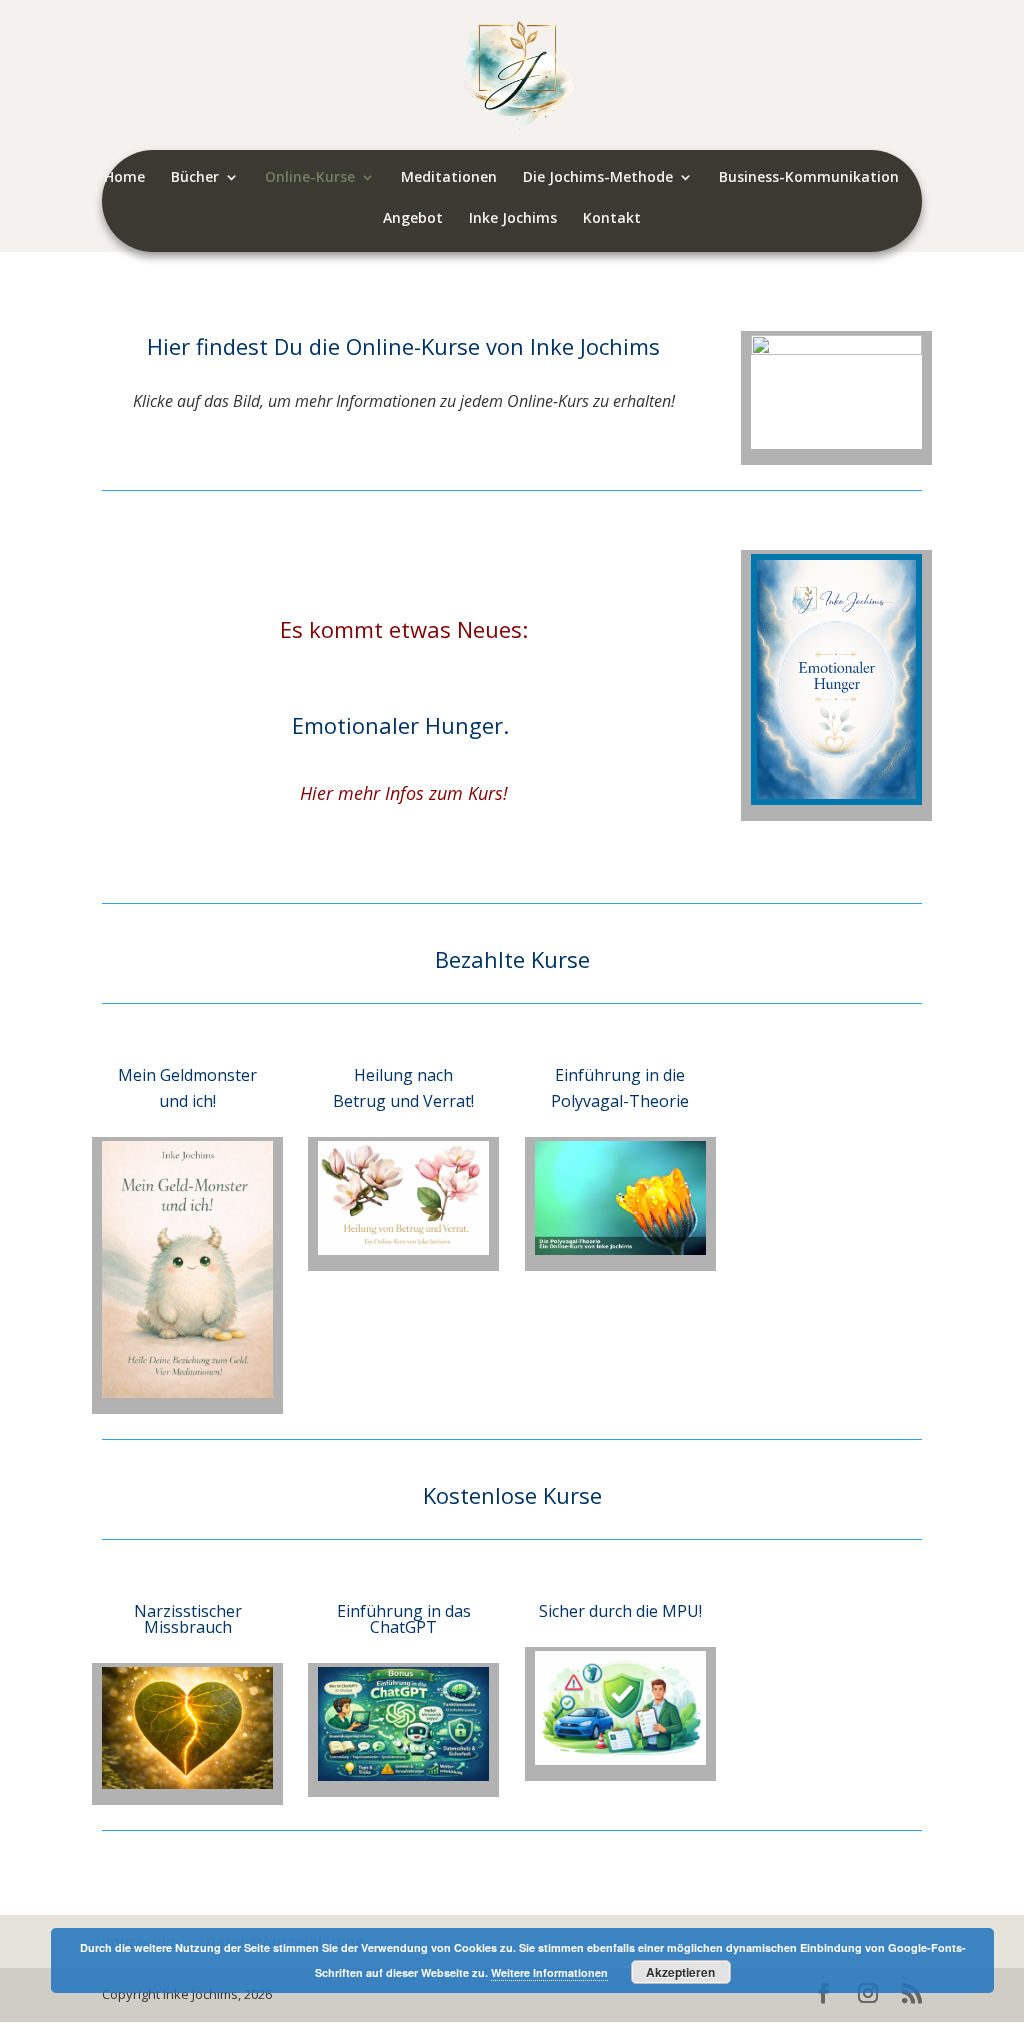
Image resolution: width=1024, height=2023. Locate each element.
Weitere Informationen (549, 1972)
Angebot (413, 219)
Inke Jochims (513, 219)
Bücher (195, 178)
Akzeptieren (680, 1972)
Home (124, 178)
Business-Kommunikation (809, 178)
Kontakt (612, 219)
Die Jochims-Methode (598, 178)
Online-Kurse (310, 178)
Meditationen (449, 178)
